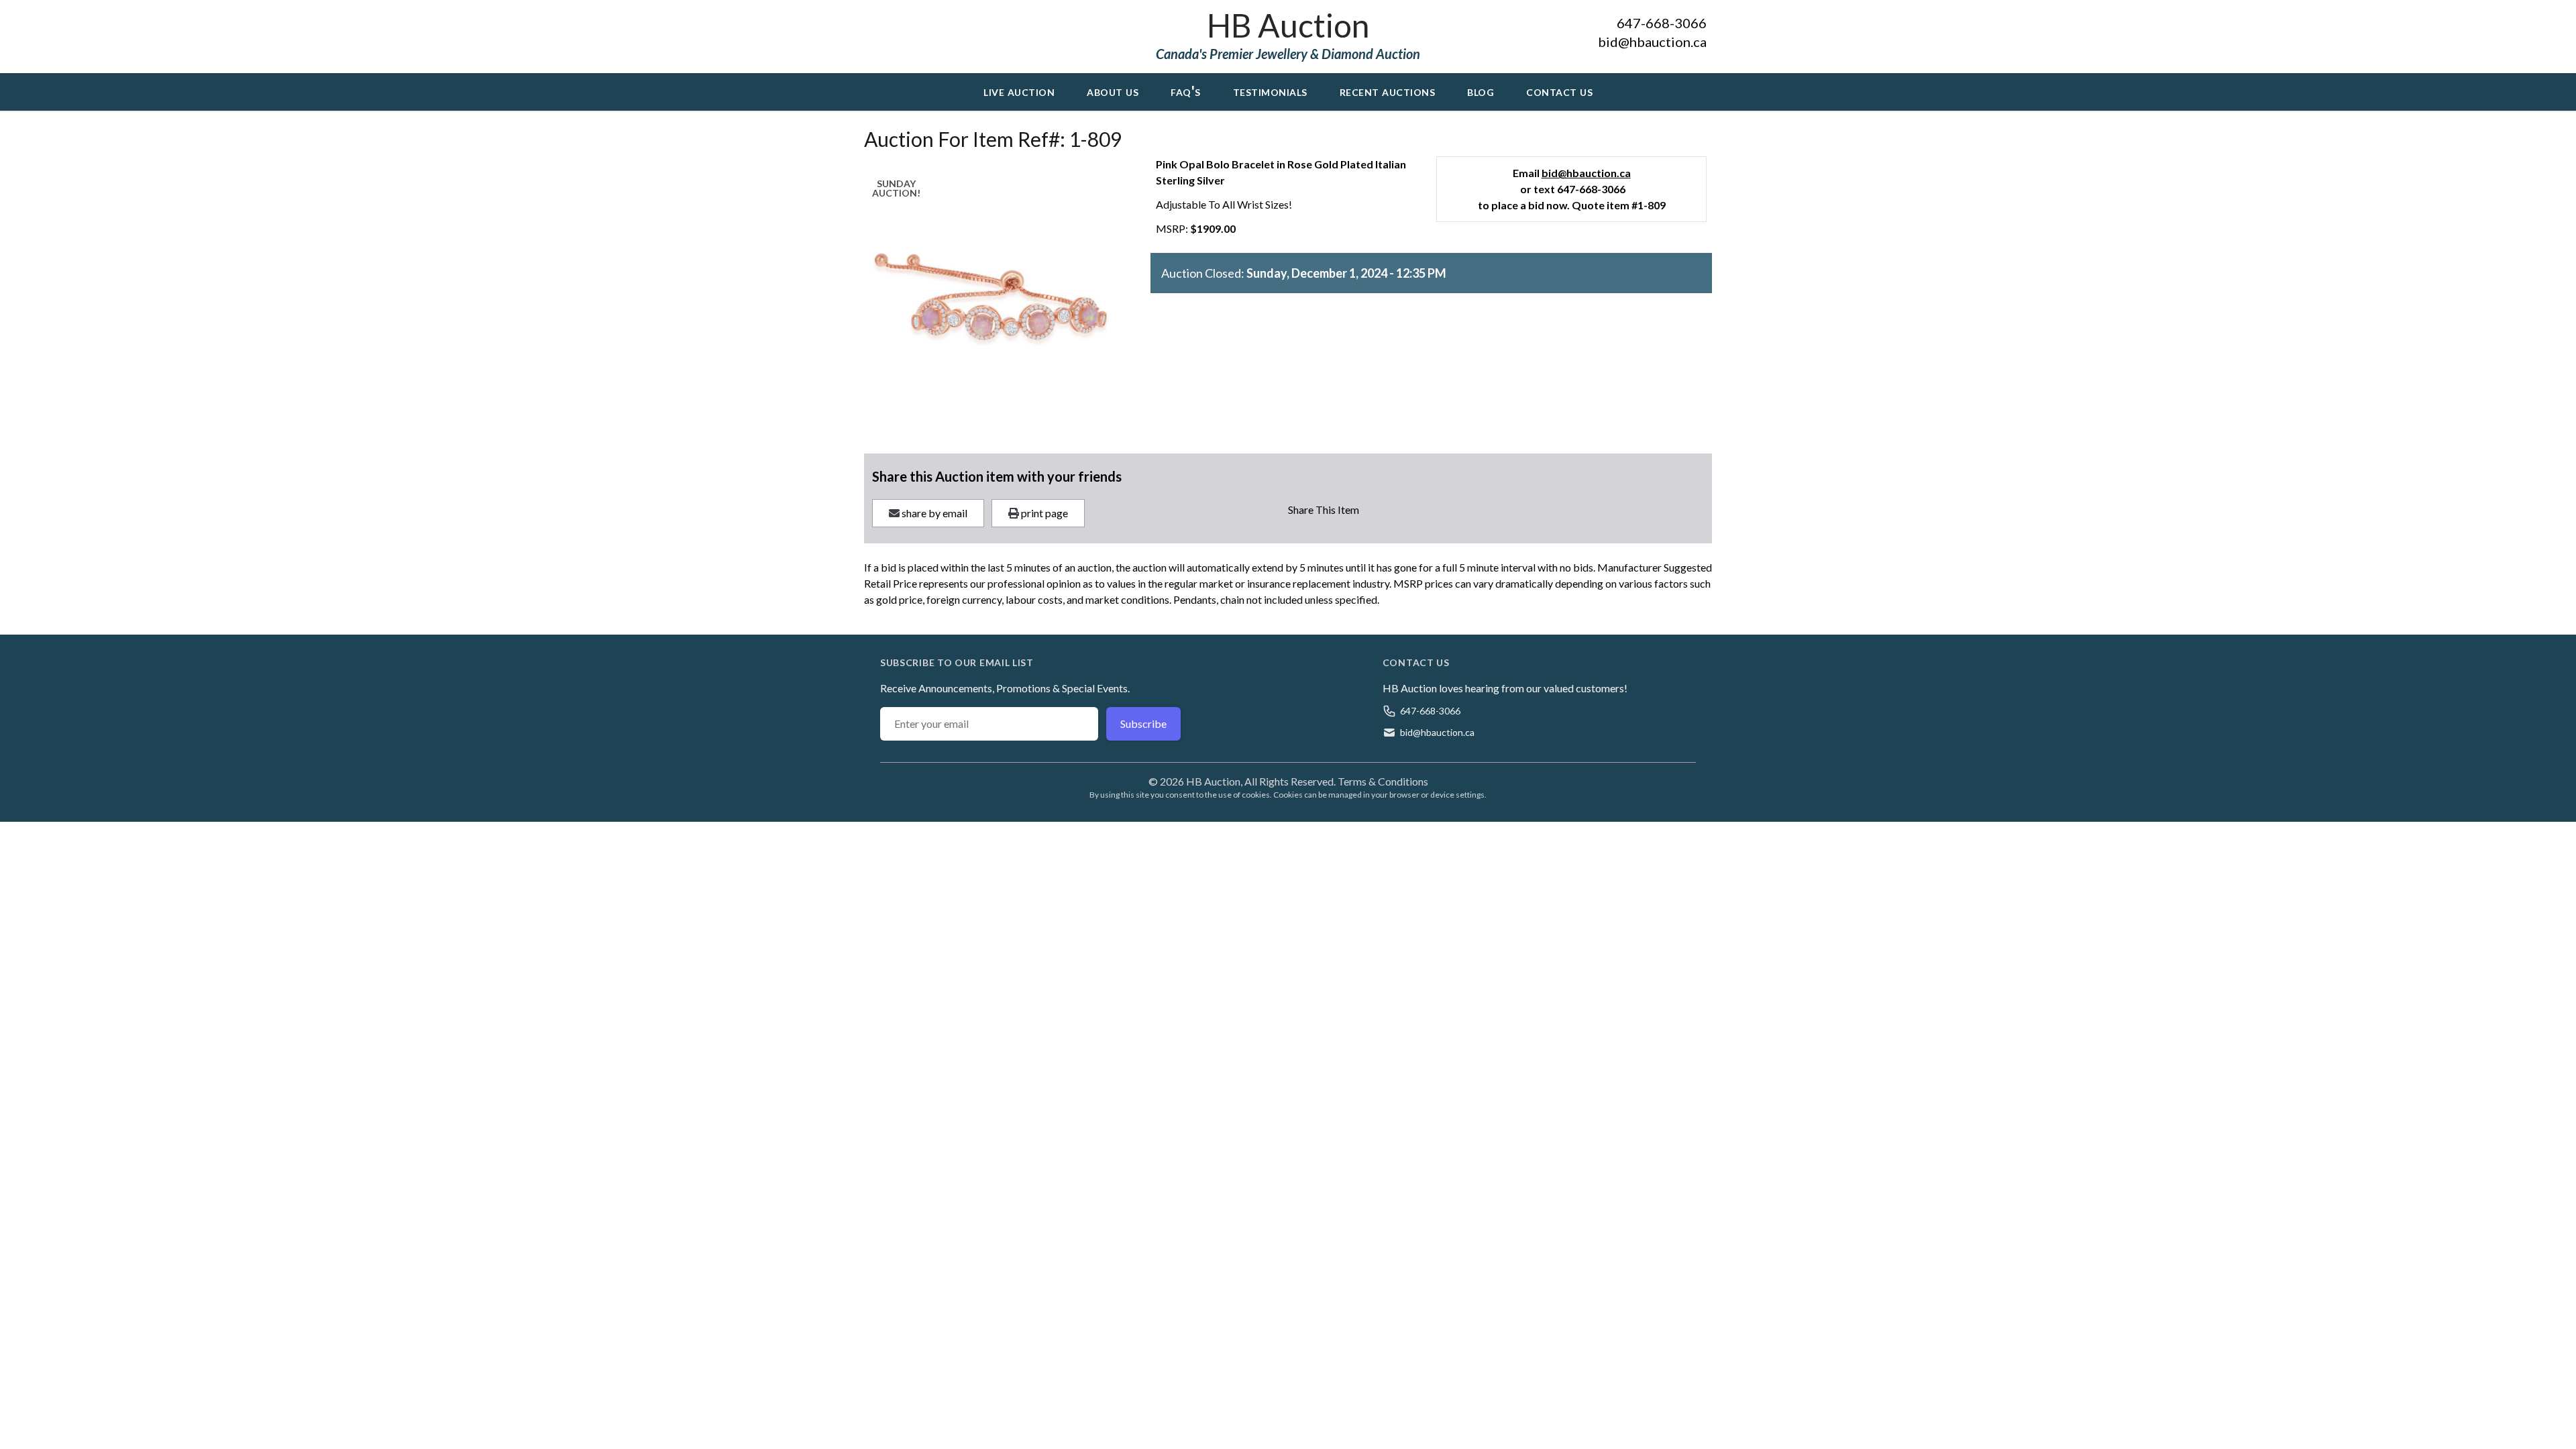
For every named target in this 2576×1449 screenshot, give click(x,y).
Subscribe (1143, 723)
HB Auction (1288, 25)
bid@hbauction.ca (1652, 42)
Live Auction (1019, 91)
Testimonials (1270, 91)
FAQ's (1186, 91)
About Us (1113, 91)
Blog (1481, 91)
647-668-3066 (1662, 23)
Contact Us (1559, 91)
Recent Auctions (1388, 91)
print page (1043, 513)
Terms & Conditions (1383, 781)
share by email (933, 513)
